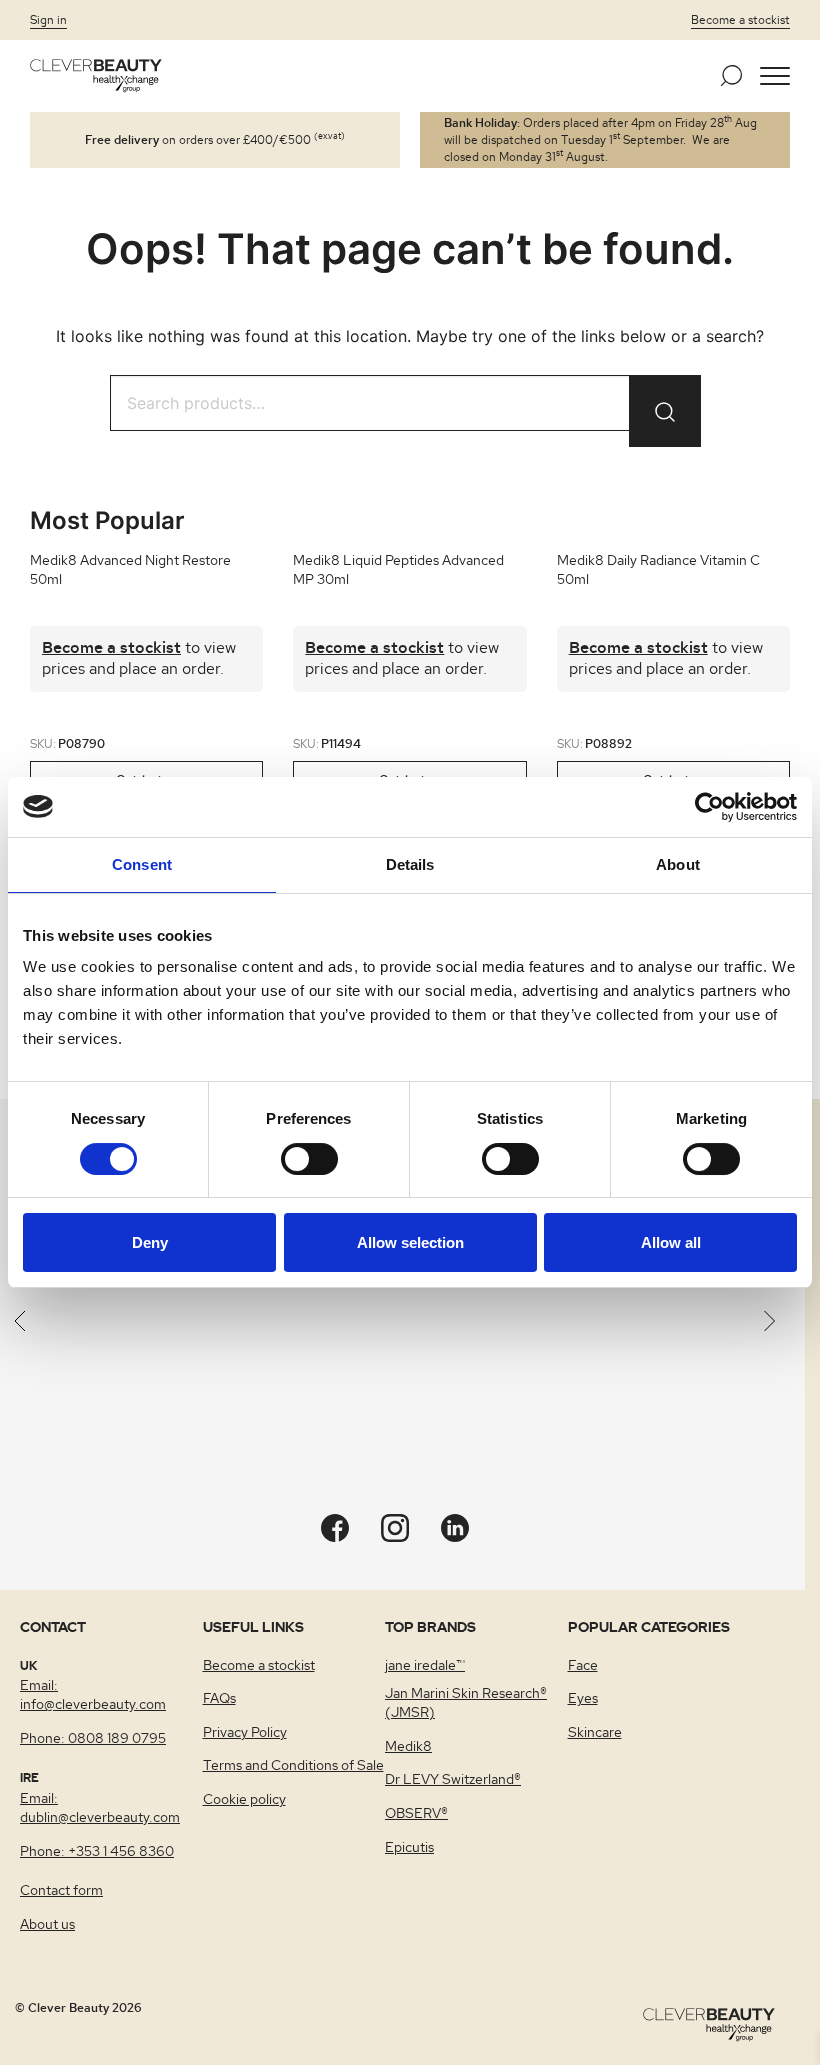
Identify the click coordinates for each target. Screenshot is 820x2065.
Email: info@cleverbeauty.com (93, 1695)
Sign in (48, 20)
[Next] (770, 1324)
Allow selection (410, 1242)
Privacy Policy (245, 1733)
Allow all (671, 1242)
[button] (775, 76)
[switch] (309, 1159)
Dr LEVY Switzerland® (453, 1780)
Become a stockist (740, 20)
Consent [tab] (142, 864)
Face (583, 1666)
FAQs (219, 1699)
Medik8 (408, 1747)
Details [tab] (410, 864)
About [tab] (678, 864)
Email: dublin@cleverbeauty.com (100, 1808)
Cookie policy (244, 1800)
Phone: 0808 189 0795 (93, 1739)
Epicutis (409, 1848)
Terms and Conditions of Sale (293, 1766)
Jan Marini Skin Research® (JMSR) (466, 1703)
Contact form (61, 1891)
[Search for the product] (665, 411)
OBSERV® (416, 1814)
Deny (150, 1242)
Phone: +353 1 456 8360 (97, 1852)
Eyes (583, 1699)
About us (47, 1925)
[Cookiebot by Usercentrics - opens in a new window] (709, 807)
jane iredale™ (425, 1666)
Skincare (595, 1733)
